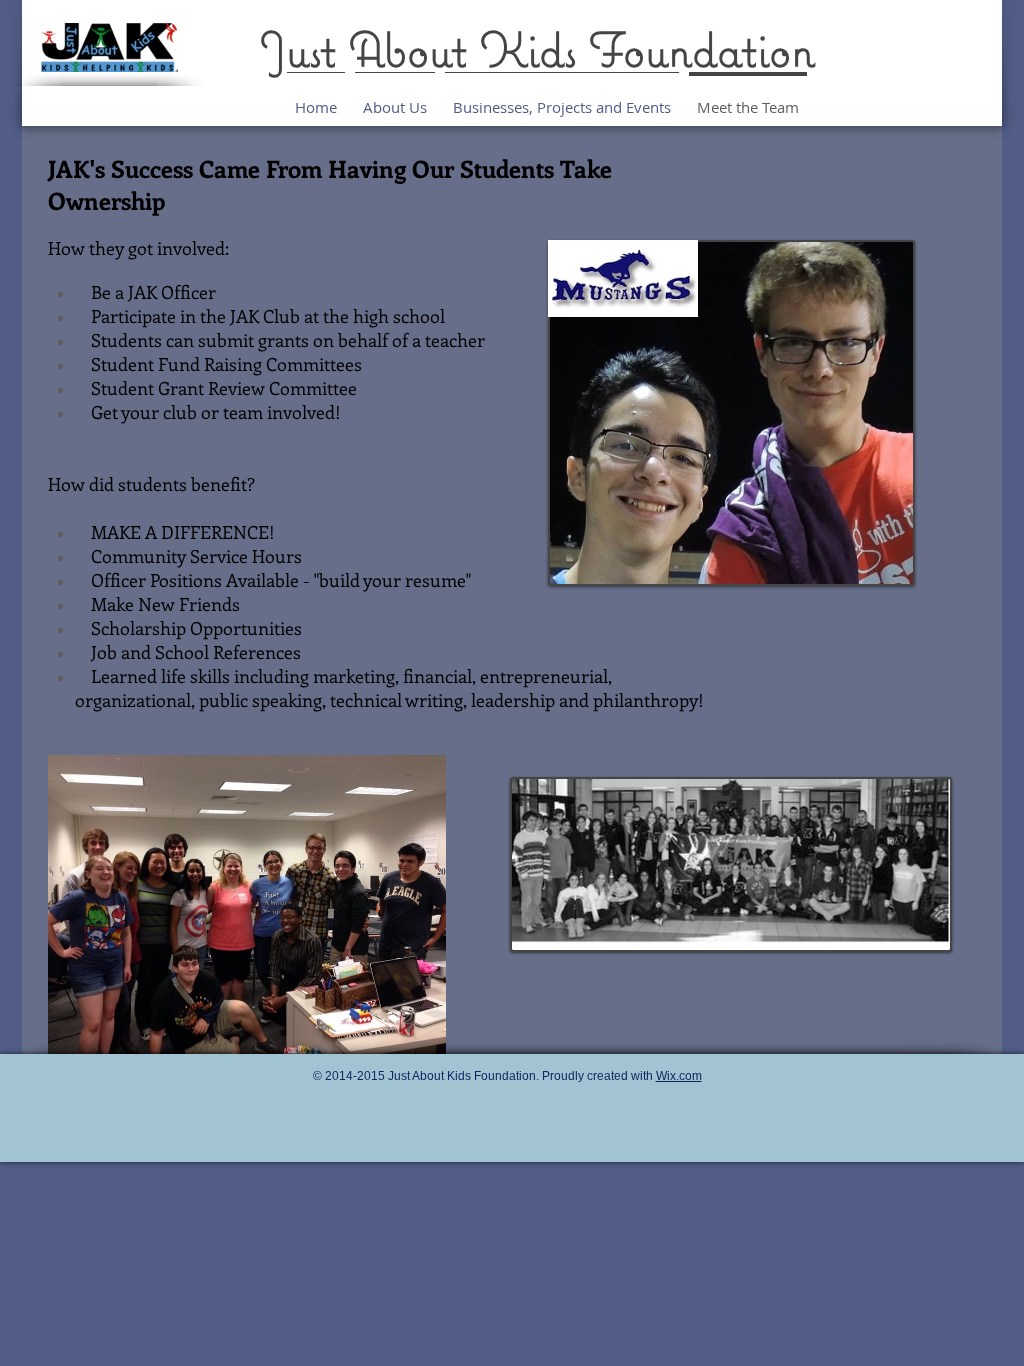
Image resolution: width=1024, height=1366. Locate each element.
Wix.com (679, 1076)
